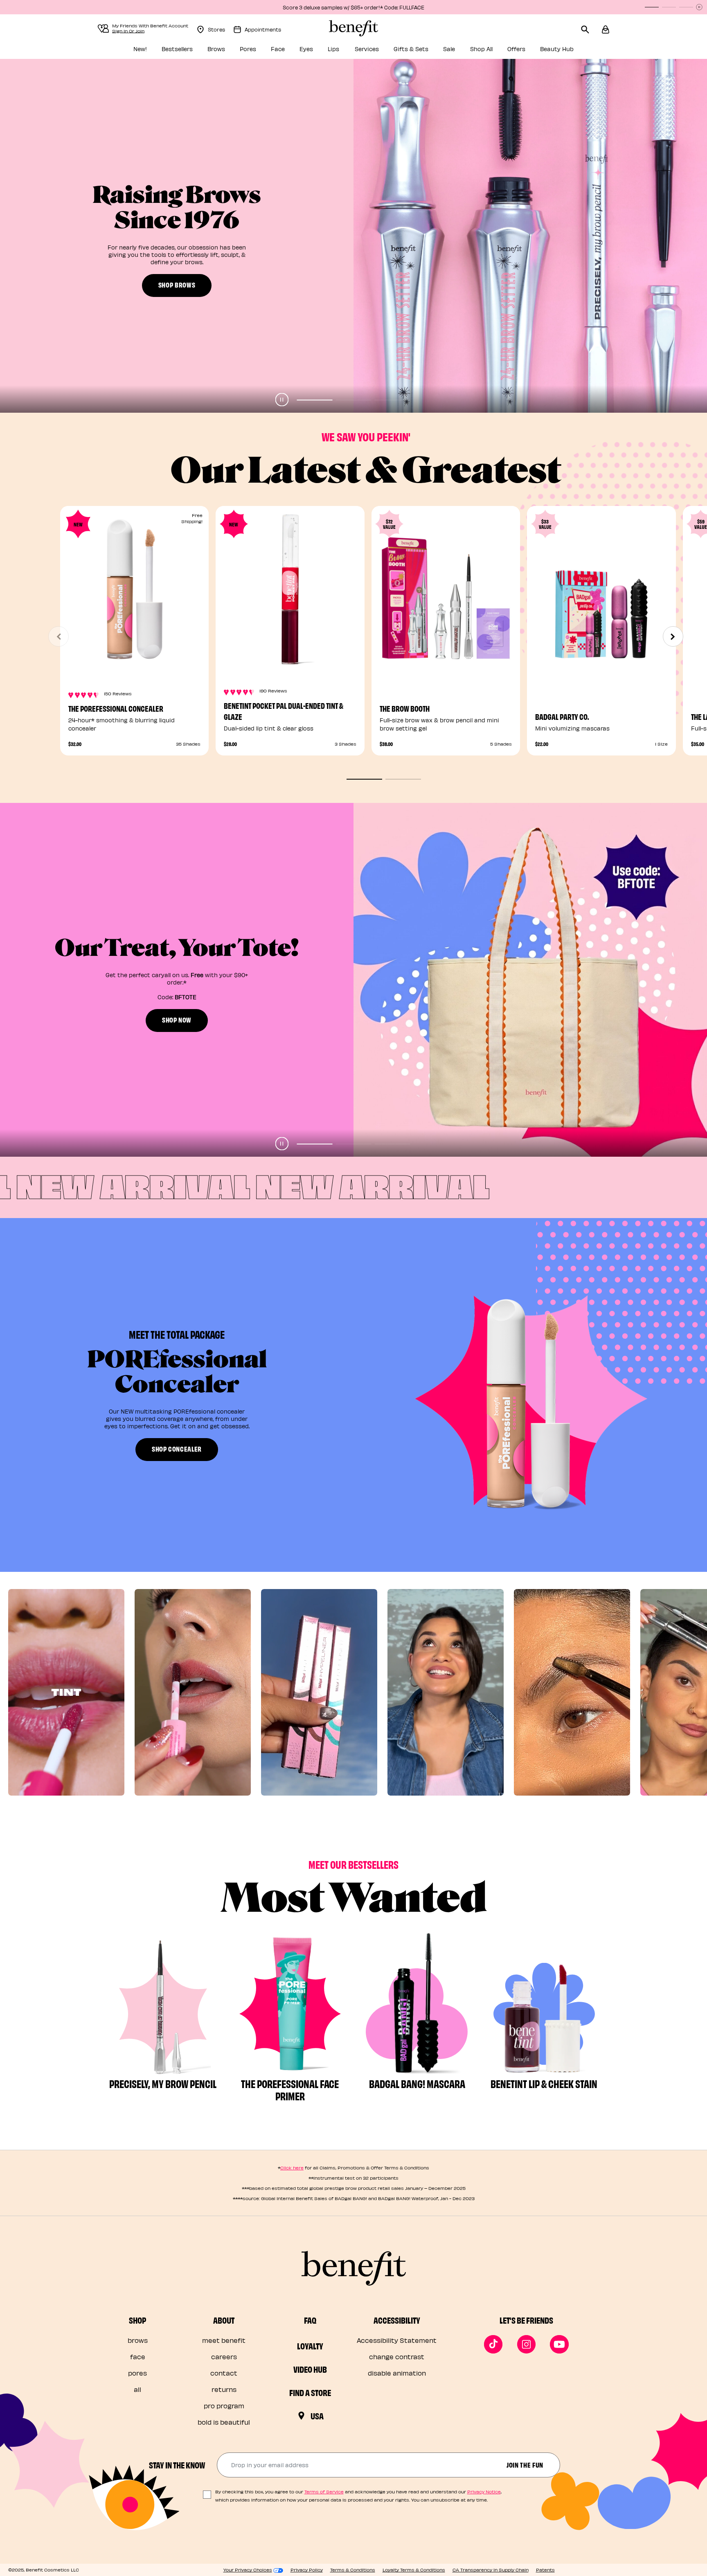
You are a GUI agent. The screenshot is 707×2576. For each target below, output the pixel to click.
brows (138, 2340)
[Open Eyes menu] (319, 51)
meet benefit (224, 2340)
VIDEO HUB (310, 2369)
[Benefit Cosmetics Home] (353, 28)
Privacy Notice (484, 2492)
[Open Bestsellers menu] (198, 51)
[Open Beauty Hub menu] (579, 51)
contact (224, 2373)
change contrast (397, 2357)
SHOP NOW (177, 288)
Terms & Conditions (353, 2570)
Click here (292, 2168)
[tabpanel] (353, 236)
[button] (606, 28)
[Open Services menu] (385, 51)
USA (317, 2416)
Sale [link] (449, 49)
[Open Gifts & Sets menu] (434, 51)
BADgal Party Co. (562, 716)
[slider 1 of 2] (364, 779)
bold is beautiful (224, 2422)
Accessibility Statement (397, 2340)
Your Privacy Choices (248, 2570)
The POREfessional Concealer (116, 708)
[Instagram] (527, 2344)
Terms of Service (324, 2492)
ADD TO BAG (601, 667)
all (137, 2389)
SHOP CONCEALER (177, 1449)
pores (137, 2373)
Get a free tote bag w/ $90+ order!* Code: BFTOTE (353, 7)
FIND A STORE (310, 2392)
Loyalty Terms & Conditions (414, 2570)
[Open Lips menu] (346, 51)
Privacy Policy (307, 2570)
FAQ (310, 2320)
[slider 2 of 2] (403, 779)
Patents (545, 2570)
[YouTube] (559, 2344)
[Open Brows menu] (231, 51)
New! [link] (140, 49)
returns (224, 2389)
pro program (224, 2406)
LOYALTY (310, 2346)
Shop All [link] (481, 49)
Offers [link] (516, 49)
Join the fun (525, 2465)
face (138, 2357)
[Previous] (59, 636)
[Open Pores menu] (262, 51)
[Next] (673, 636)
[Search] (591, 28)
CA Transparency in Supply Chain (491, 2570)
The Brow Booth (405, 708)
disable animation (397, 2373)
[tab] (315, 400)
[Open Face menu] (290, 51)
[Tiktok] (493, 2344)
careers (224, 2357)
